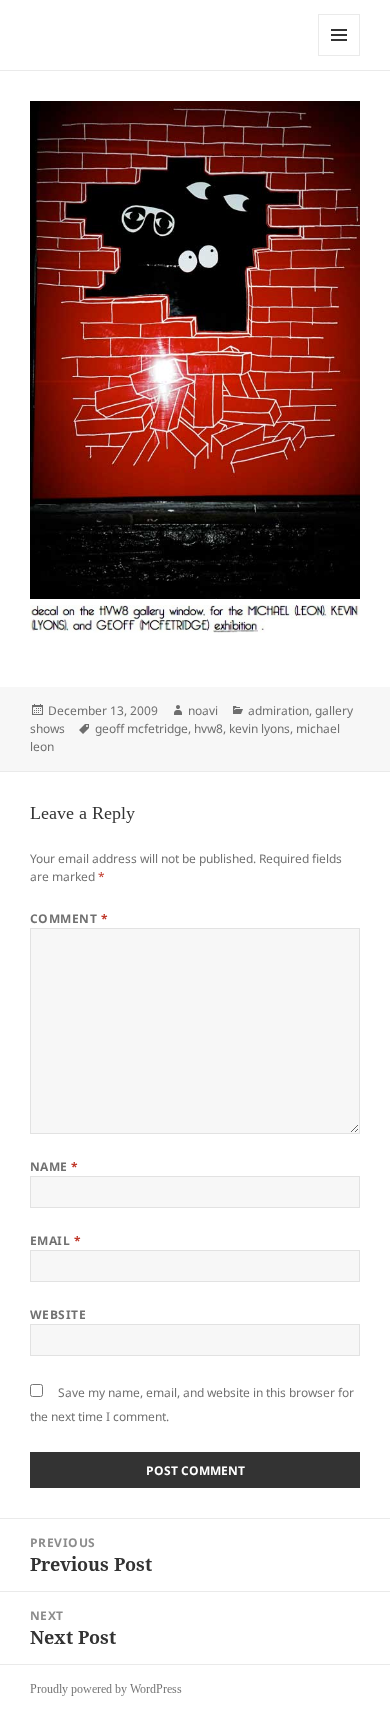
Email (55, 1240)
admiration (278, 710)
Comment (69, 918)
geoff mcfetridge (141, 728)
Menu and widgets (339, 55)
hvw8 (208, 728)
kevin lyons (259, 728)
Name (54, 1166)
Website (58, 1314)
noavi (203, 710)
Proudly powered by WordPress (106, 1689)
